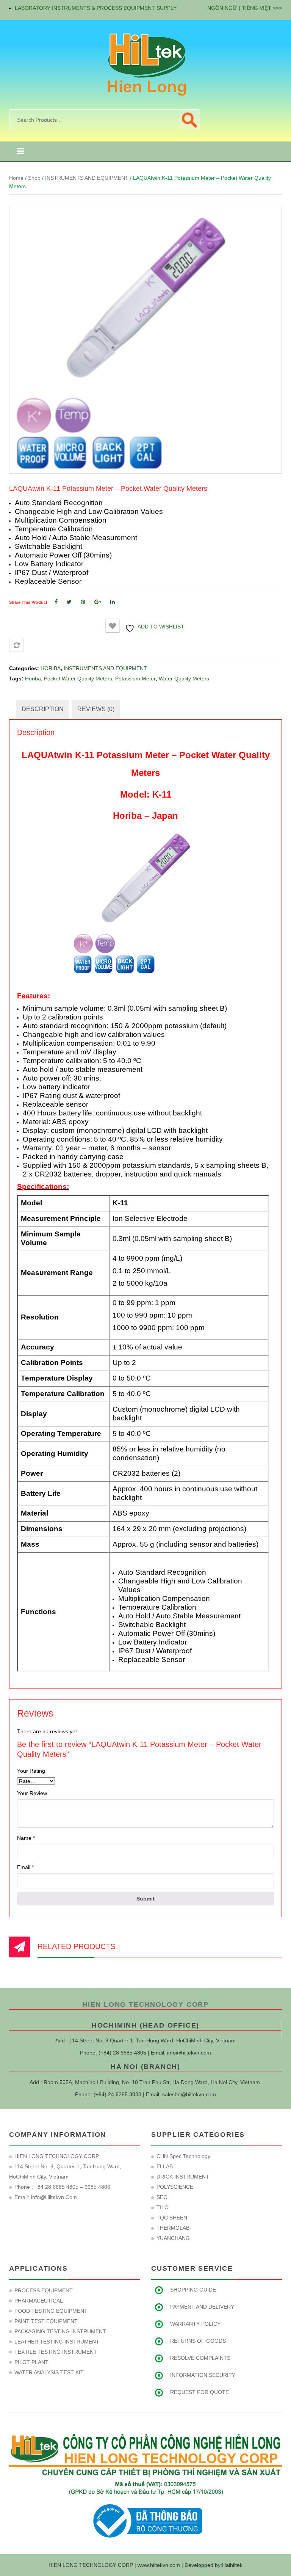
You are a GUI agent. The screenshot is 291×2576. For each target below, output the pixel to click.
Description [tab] (43, 709)
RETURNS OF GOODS (198, 2341)
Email (25, 1867)
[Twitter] (69, 602)
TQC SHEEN (172, 2218)
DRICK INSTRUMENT (183, 2177)
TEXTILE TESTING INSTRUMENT (56, 2352)
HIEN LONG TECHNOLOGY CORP (145, 2004)
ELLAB (165, 2166)
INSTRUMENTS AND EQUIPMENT (87, 178)
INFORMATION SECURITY (203, 2375)
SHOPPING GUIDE (193, 2290)
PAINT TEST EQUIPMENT (46, 2321)
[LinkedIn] (113, 602)
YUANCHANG (173, 2238)
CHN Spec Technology (183, 2156)
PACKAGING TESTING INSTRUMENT (60, 2331)
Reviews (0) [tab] (96, 709)
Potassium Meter (135, 679)
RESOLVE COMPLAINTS (200, 2358)
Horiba (33, 679)
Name (26, 1838)
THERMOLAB (173, 2228)
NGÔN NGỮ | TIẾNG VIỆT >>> (245, 8)
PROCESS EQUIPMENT (44, 2290)
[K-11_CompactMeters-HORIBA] (145, 340)
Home (16, 178)
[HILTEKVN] (145, 64)
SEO (162, 2197)
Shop (34, 178)
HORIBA (51, 668)
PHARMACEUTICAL (39, 2301)
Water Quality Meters (184, 679)
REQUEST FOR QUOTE (199, 2392)
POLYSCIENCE (175, 2187)
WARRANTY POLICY (195, 2324)
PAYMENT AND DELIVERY (202, 2307)
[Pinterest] (83, 602)
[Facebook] (56, 602)
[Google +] (98, 602)
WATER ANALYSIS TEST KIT (49, 2372)
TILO (163, 2207)
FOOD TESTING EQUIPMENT (51, 2311)
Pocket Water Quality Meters (78, 679)
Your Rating (31, 1771)
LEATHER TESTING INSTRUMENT (57, 2342)
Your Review (32, 1793)
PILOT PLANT (31, 2362)
